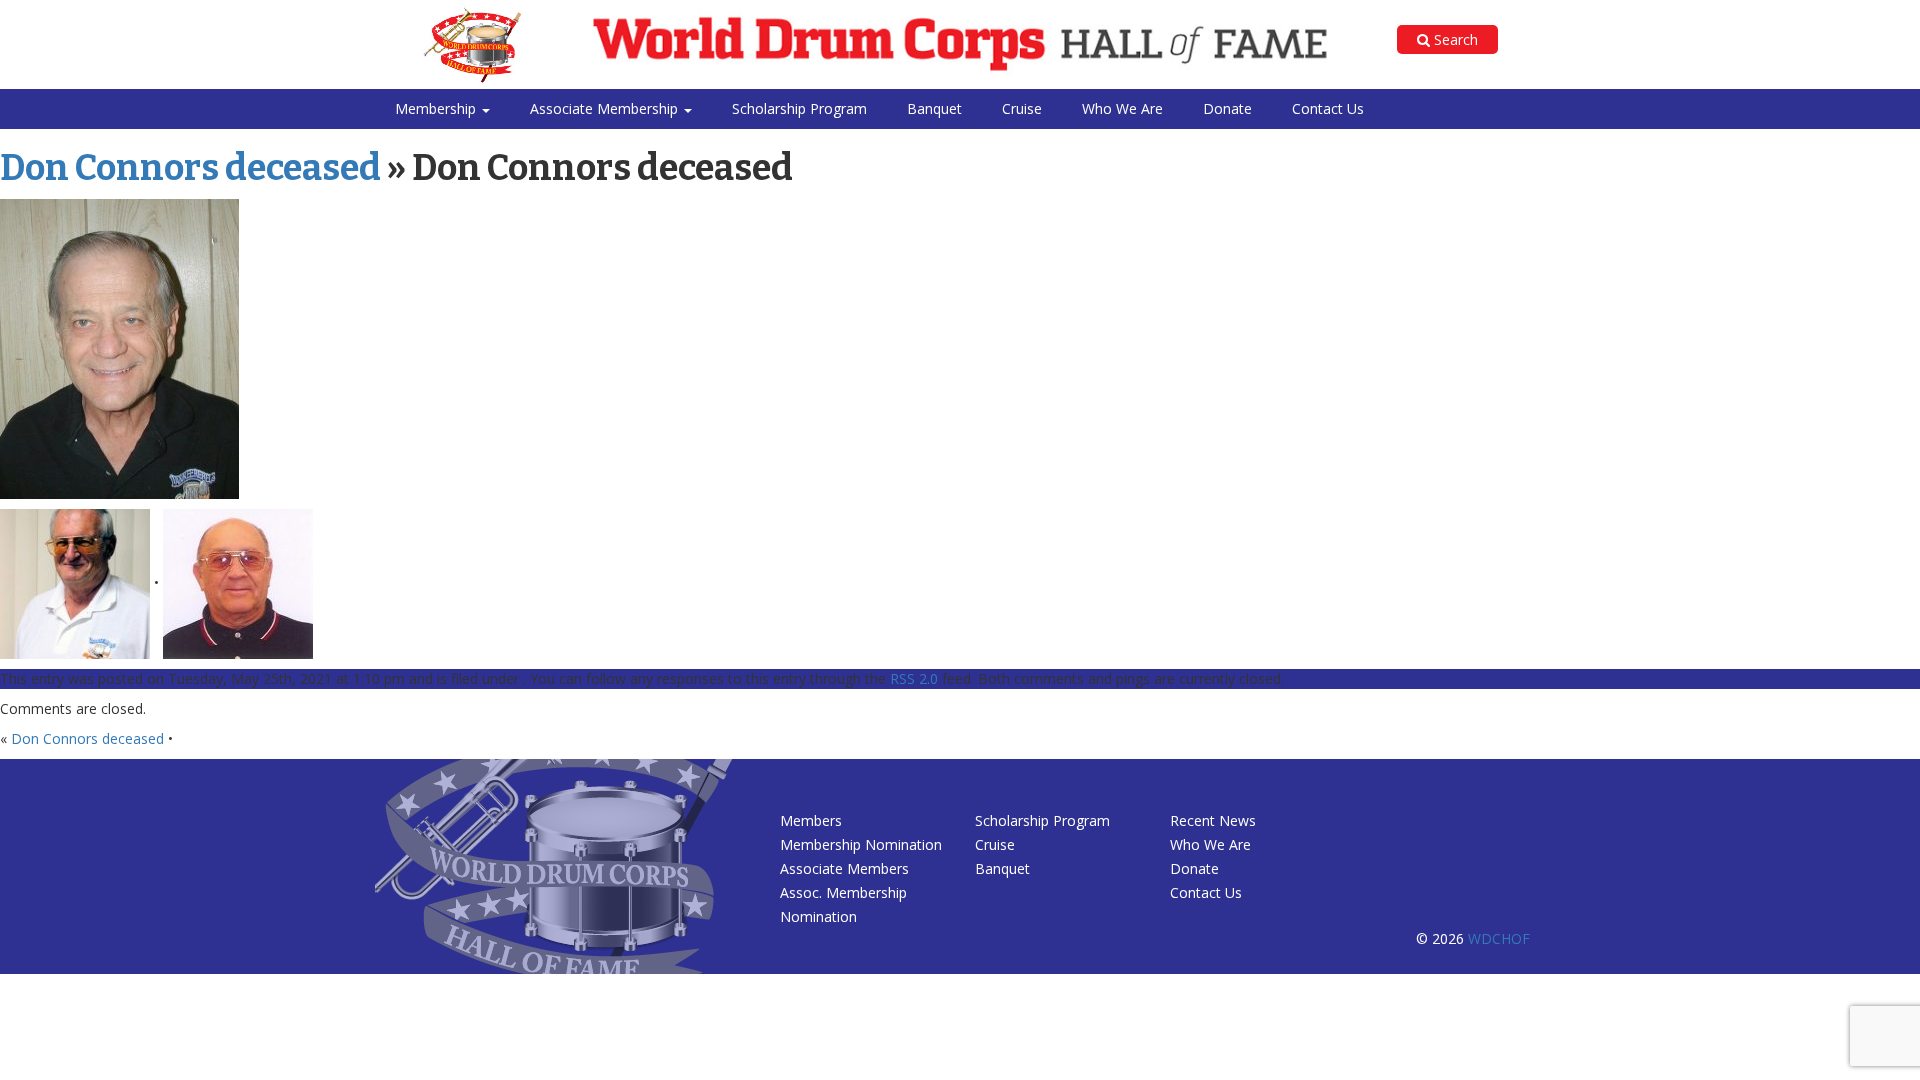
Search (1454, 39)
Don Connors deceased (190, 168)
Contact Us (1328, 108)
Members (811, 820)
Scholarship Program (799, 108)
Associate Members (844, 868)
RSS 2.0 (914, 678)
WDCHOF (1499, 938)
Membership (437, 108)
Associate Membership (606, 108)
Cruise (1022, 108)
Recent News (1213, 820)
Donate (1227, 108)
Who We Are (1122, 108)
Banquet (934, 108)
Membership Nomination (861, 844)
